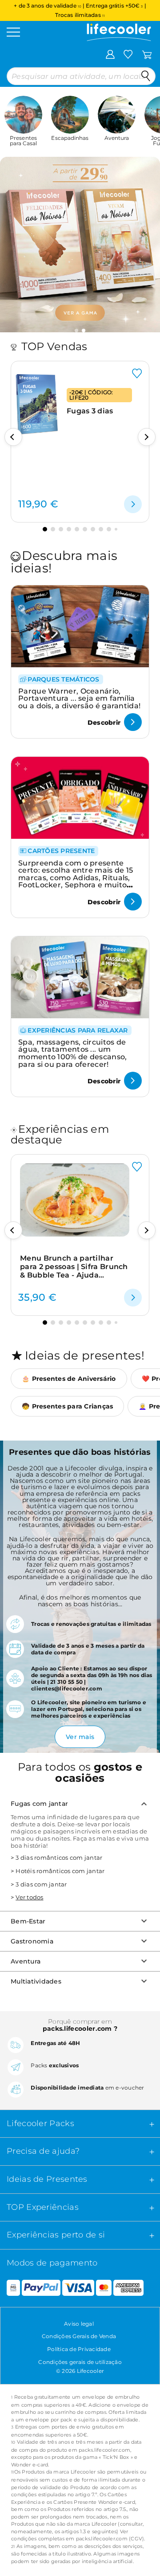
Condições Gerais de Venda (79, 2336)
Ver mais (80, 1737)
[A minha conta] (110, 54)
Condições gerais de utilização (80, 2362)
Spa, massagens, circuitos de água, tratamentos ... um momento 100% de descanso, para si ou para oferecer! (73, 1053)
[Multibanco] (10, 2288)
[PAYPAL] (41, 2288)
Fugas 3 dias (90, 411)
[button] (76, 331)
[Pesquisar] (146, 76)
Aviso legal (79, 2324)
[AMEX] (128, 2288)
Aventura (26, 1961)
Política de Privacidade (79, 2349)
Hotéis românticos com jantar (60, 1871)
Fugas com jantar (39, 1804)
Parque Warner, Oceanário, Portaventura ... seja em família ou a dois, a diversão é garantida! (79, 698)
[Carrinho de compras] (147, 54)
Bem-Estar (28, 1921)
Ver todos (29, 1897)
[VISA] (78, 2288)
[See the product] (133, 504)
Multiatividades (36, 1981)
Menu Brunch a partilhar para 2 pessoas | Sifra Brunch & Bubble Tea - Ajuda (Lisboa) (74, 1267)
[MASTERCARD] (104, 2288)
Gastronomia (32, 1941)
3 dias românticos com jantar (59, 1857)
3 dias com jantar (41, 1884)
